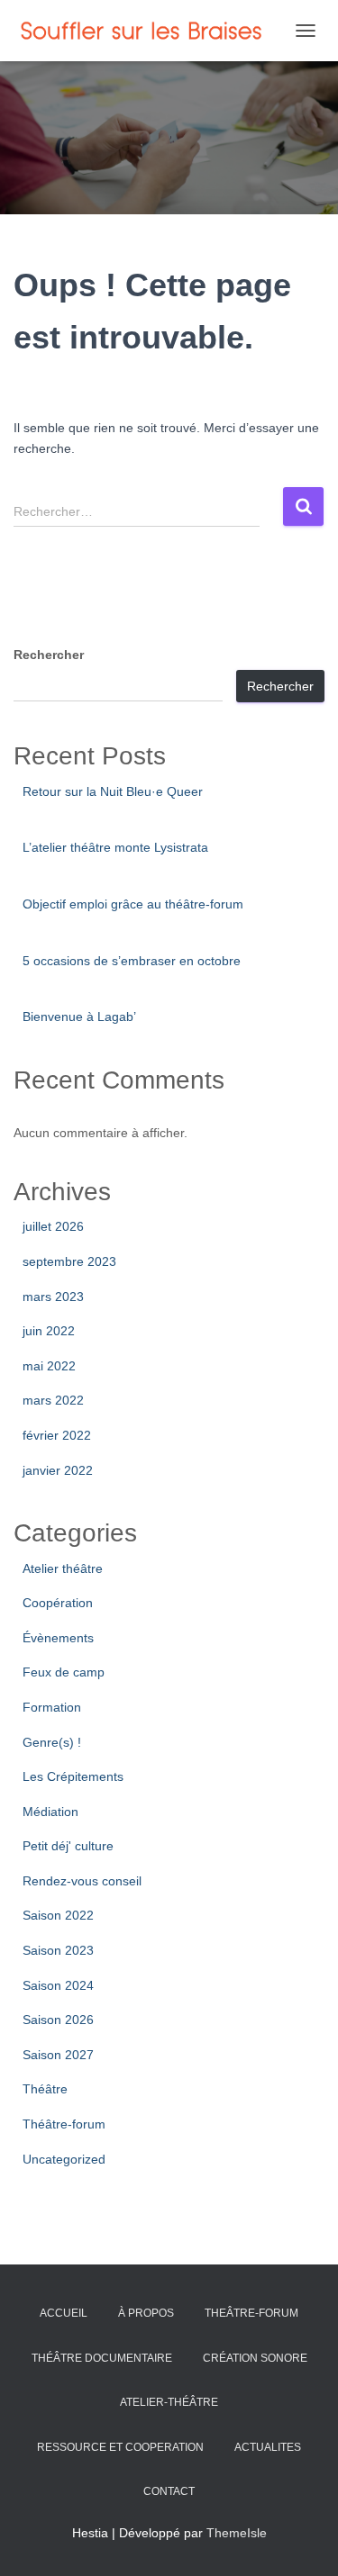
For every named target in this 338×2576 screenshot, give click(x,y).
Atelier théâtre (63, 1568)
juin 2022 (49, 1331)
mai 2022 (49, 1366)
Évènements (58, 1638)
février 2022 (57, 1435)
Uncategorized (64, 2159)
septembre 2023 (69, 1261)
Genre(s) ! (52, 1742)
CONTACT (169, 2491)
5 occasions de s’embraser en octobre (132, 961)
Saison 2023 (58, 1950)
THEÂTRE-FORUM (251, 2313)
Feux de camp (64, 1672)
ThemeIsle (237, 2533)
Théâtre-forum (64, 2124)
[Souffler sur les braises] (150, 31)
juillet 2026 (53, 1226)
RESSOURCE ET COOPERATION (120, 2447)
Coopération (58, 1603)
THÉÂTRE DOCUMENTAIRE (102, 2358)
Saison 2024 (58, 1985)
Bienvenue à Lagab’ (79, 1017)
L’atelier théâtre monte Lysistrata (115, 847)
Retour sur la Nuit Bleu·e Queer (113, 791)
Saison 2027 (58, 2055)
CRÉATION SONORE (255, 2358)
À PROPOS (146, 2313)
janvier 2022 (58, 1470)
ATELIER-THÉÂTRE (169, 2402)
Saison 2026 (58, 2020)
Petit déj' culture (68, 1846)
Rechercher (49, 655)
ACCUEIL (64, 2313)
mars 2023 (53, 1297)
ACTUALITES (268, 2447)
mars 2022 (53, 1400)
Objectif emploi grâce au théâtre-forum (133, 904)
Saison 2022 (58, 1915)
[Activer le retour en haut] (302, 2540)
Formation (52, 1707)
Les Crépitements (73, 1776)
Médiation (50, 1812)
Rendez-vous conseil (82, 1881)
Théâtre (45, 2089)
